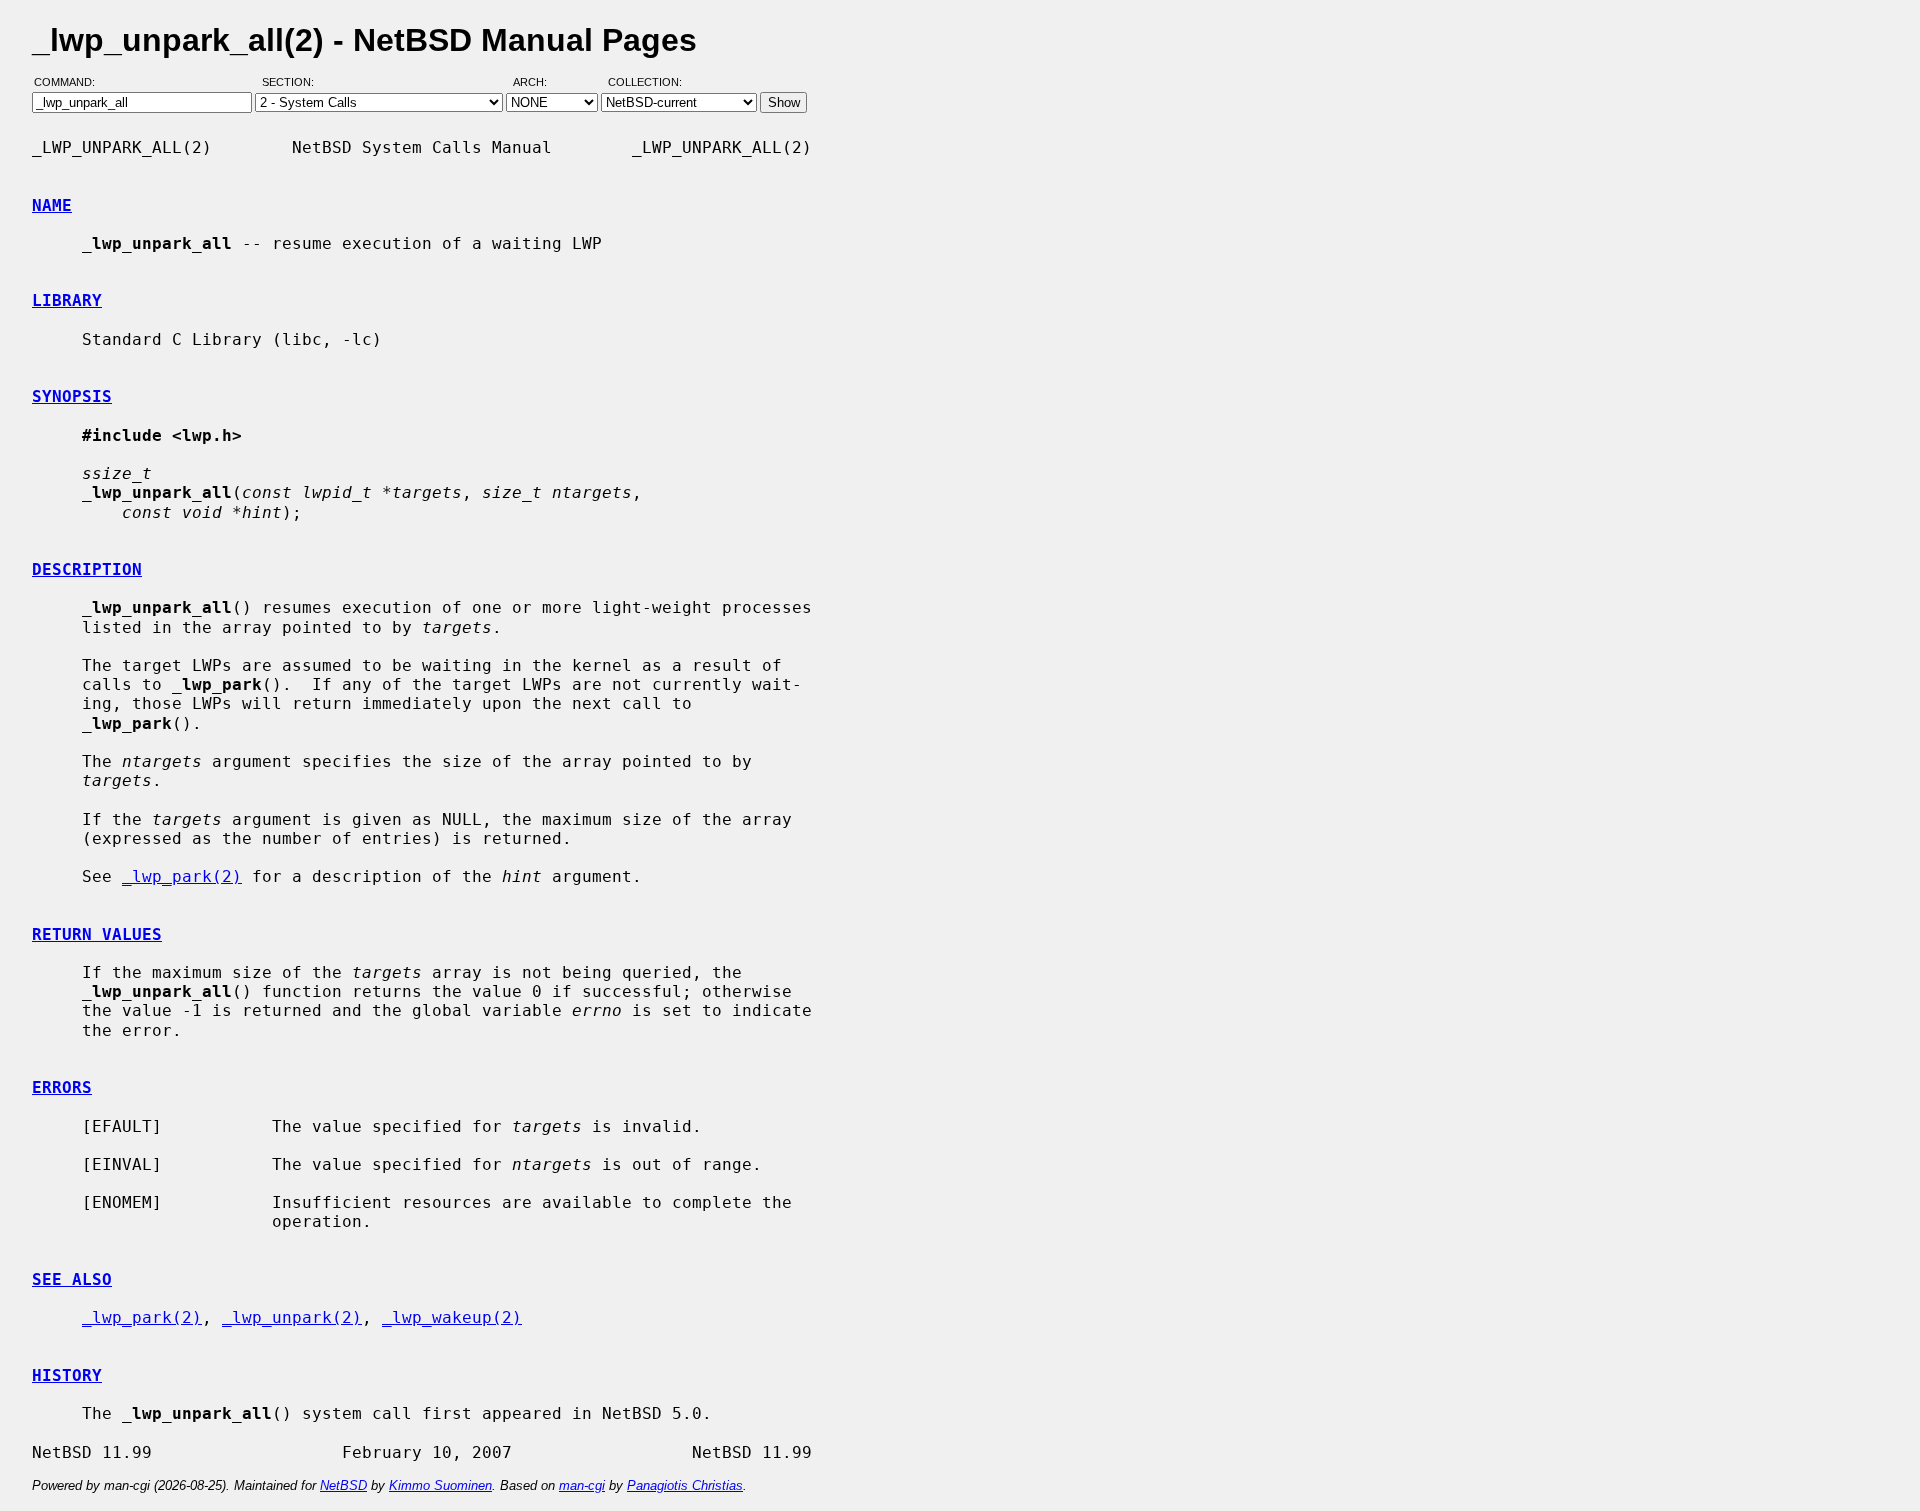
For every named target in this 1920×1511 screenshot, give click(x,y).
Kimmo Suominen (440, 1485)
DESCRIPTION (87, 569)
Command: (70, 83)
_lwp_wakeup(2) (452, 1317)
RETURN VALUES (97, 934)
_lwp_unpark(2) (292, 1317)
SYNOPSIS (72, 396)
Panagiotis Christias (685, 1485)
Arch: (539, 83)
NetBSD (343, 1485)
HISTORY (67, 1375)
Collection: (645, 83)
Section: (292, 83)
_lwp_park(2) (182, 876)
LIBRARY (67, 300)
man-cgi (582, 1485)
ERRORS (62, 1087)
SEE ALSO (72, 1279)
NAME (52, 205)
